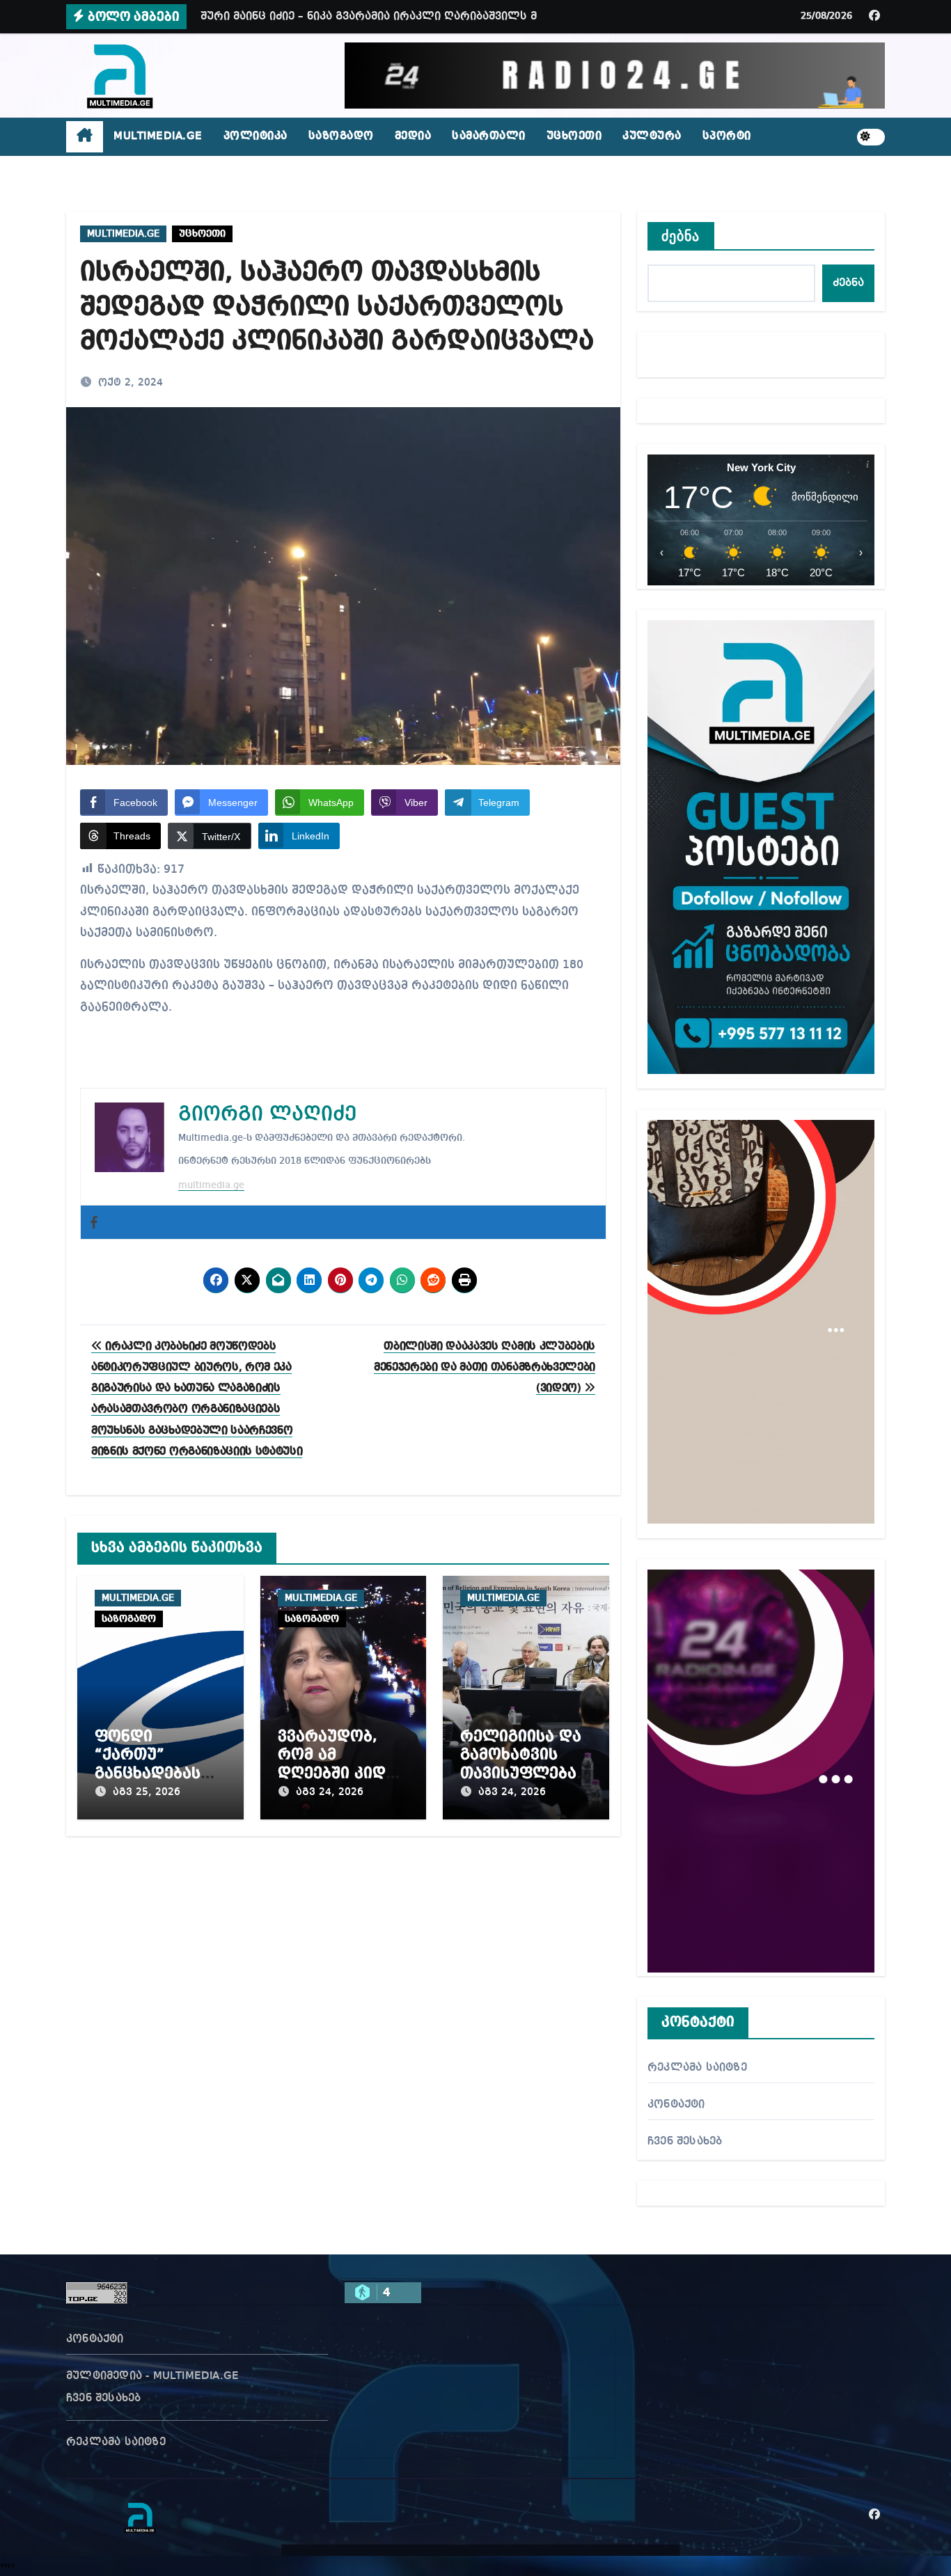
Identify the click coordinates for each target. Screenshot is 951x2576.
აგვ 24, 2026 (330, 1792)
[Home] (85, 137)
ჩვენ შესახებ (685, 2142)
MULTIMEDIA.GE (158, 136)
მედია (413, 136)
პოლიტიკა (256, 136)
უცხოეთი (574, 136)
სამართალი (489, 136)
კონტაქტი (676, 2105)
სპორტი (727, 136)
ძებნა (681, 236)
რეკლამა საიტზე (697, 2068)
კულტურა (652, 136)
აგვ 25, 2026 (147, 1792)
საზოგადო (341, 136)
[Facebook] (94, 1222)
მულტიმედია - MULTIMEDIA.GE (152, 2376)
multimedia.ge (211, 1185)
